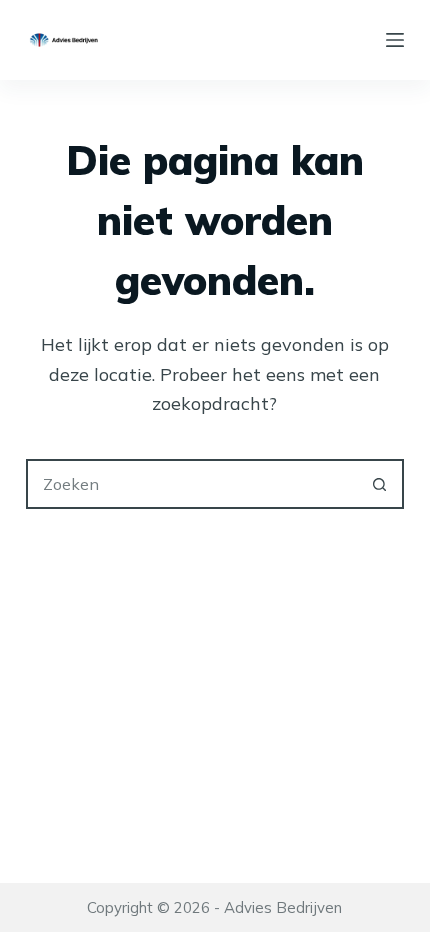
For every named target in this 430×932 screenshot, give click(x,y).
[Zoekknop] (379, 484)
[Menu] (395, 40)
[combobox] (192, 484)
